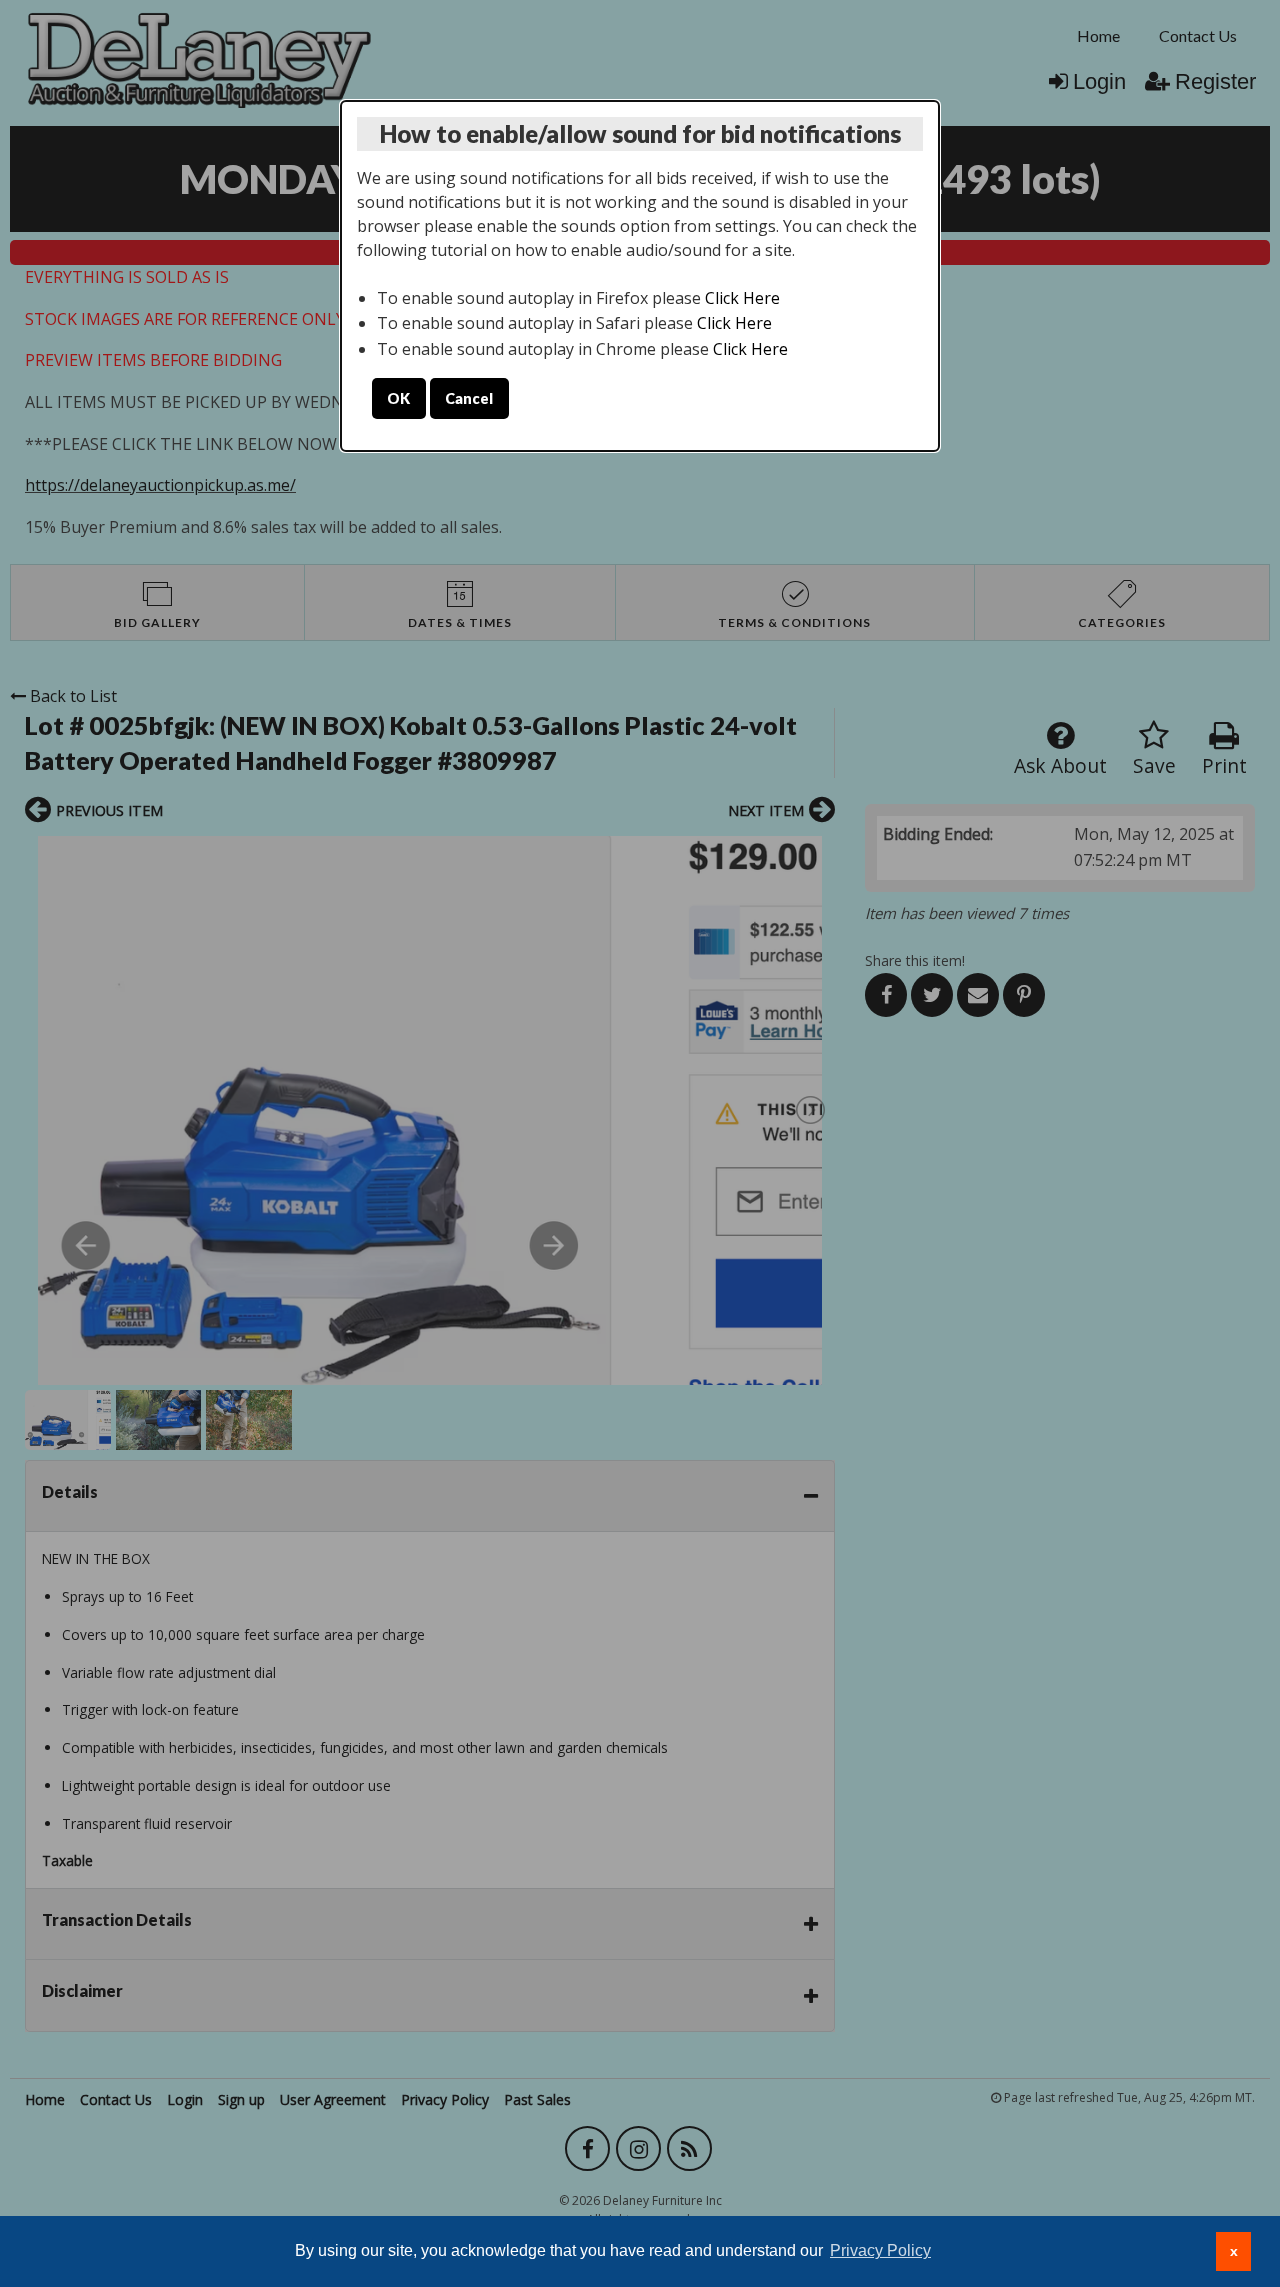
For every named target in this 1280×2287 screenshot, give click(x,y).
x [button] (1234, 2251)
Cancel (469, 398)
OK (398, 398)
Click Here (742, 298)
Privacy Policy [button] (880, 2250)
